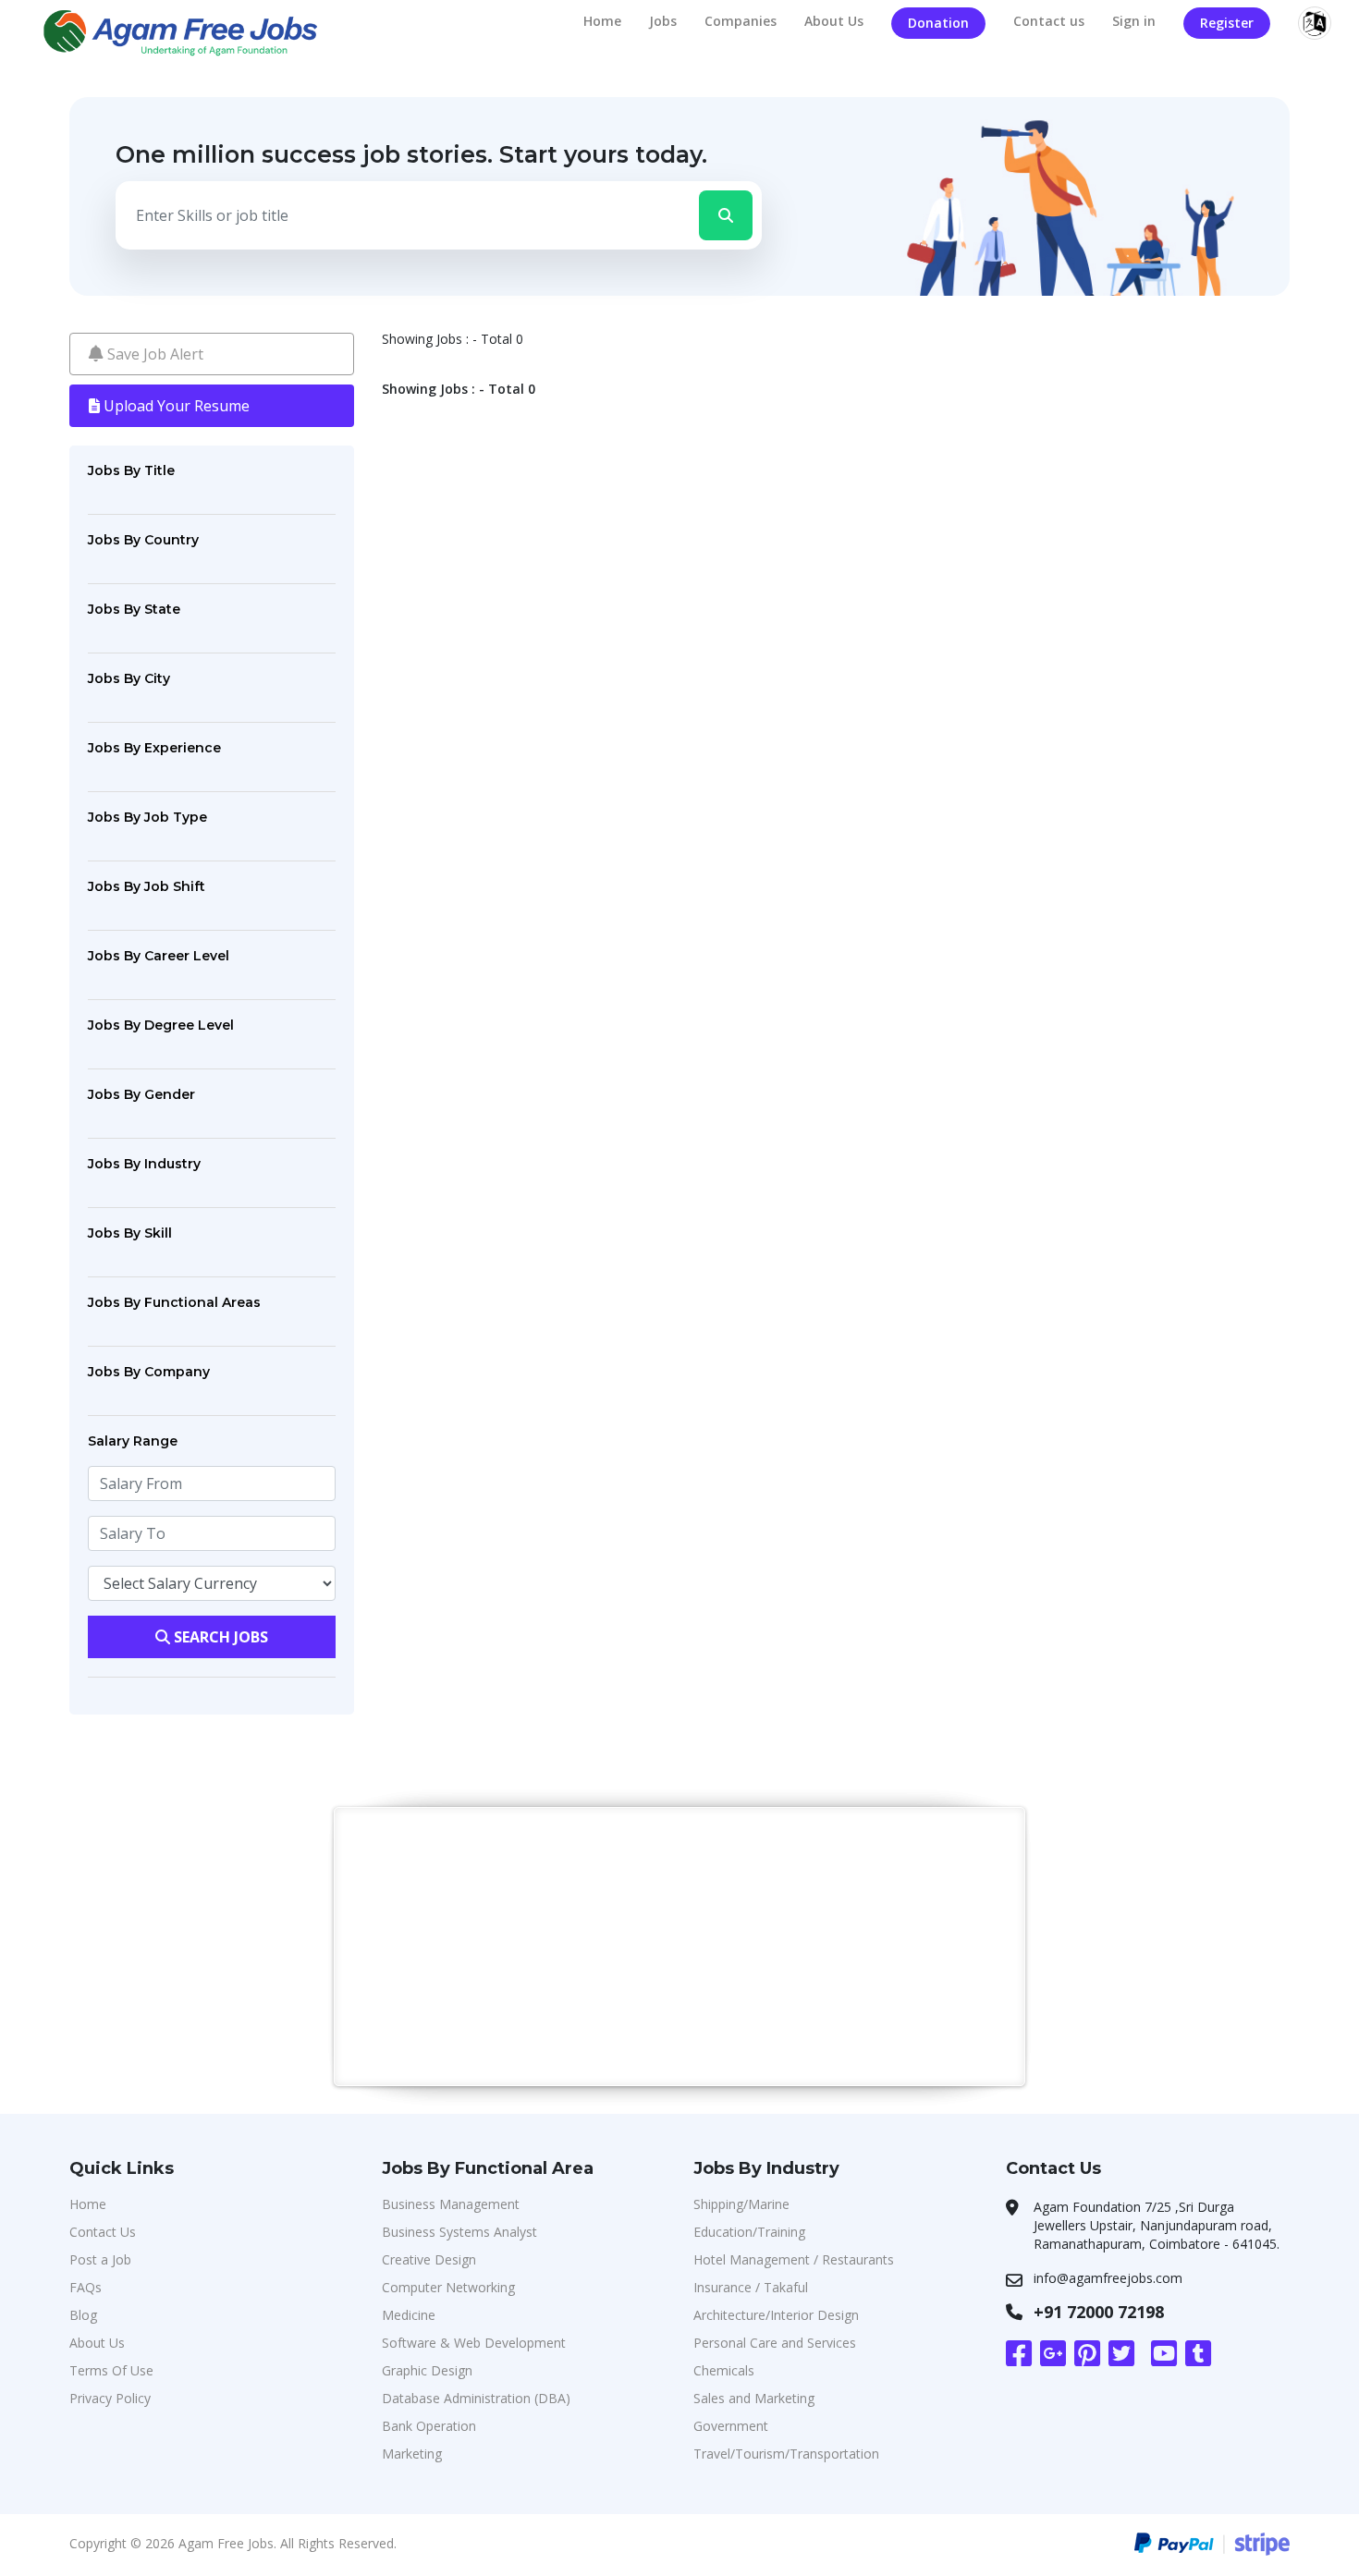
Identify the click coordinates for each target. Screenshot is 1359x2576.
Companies (741, 21)
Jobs (663, 21)
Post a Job (100, 2259)
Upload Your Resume (175, 406)
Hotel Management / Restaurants (794, 2259)
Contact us (1049, 21)
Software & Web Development (474, 2343)
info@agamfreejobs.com (1108, 2278)
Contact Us (103, 2232)
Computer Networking (448, 2287)
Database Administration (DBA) (476, 2398)
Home (602, 21)
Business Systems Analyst (459, 2232)
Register (1227, 23)
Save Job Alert (153, 354)
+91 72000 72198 (1099, 2312)
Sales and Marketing (754, 2398)
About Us (834, 21)
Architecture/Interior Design (776, 2315)
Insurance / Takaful (751, 2287)
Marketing (412, 2454)
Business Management (451, 2204)
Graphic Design (427, 2370)
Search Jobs (219, 1637)
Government (731, 2426)
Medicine (409, 2315)
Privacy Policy (110, 2398)
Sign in (1134, 21)
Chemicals (724, 2370)
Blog (83, 2315)
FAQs (86, 2287)
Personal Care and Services (775, 2343)
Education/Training (749, 2232)
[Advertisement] (679, 1947)
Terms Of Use (111, 2370)
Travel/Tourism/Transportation (786, 2454)
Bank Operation (429, 2426)
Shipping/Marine (741, 2204)
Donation (938, 23)
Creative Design (429, 2259)
